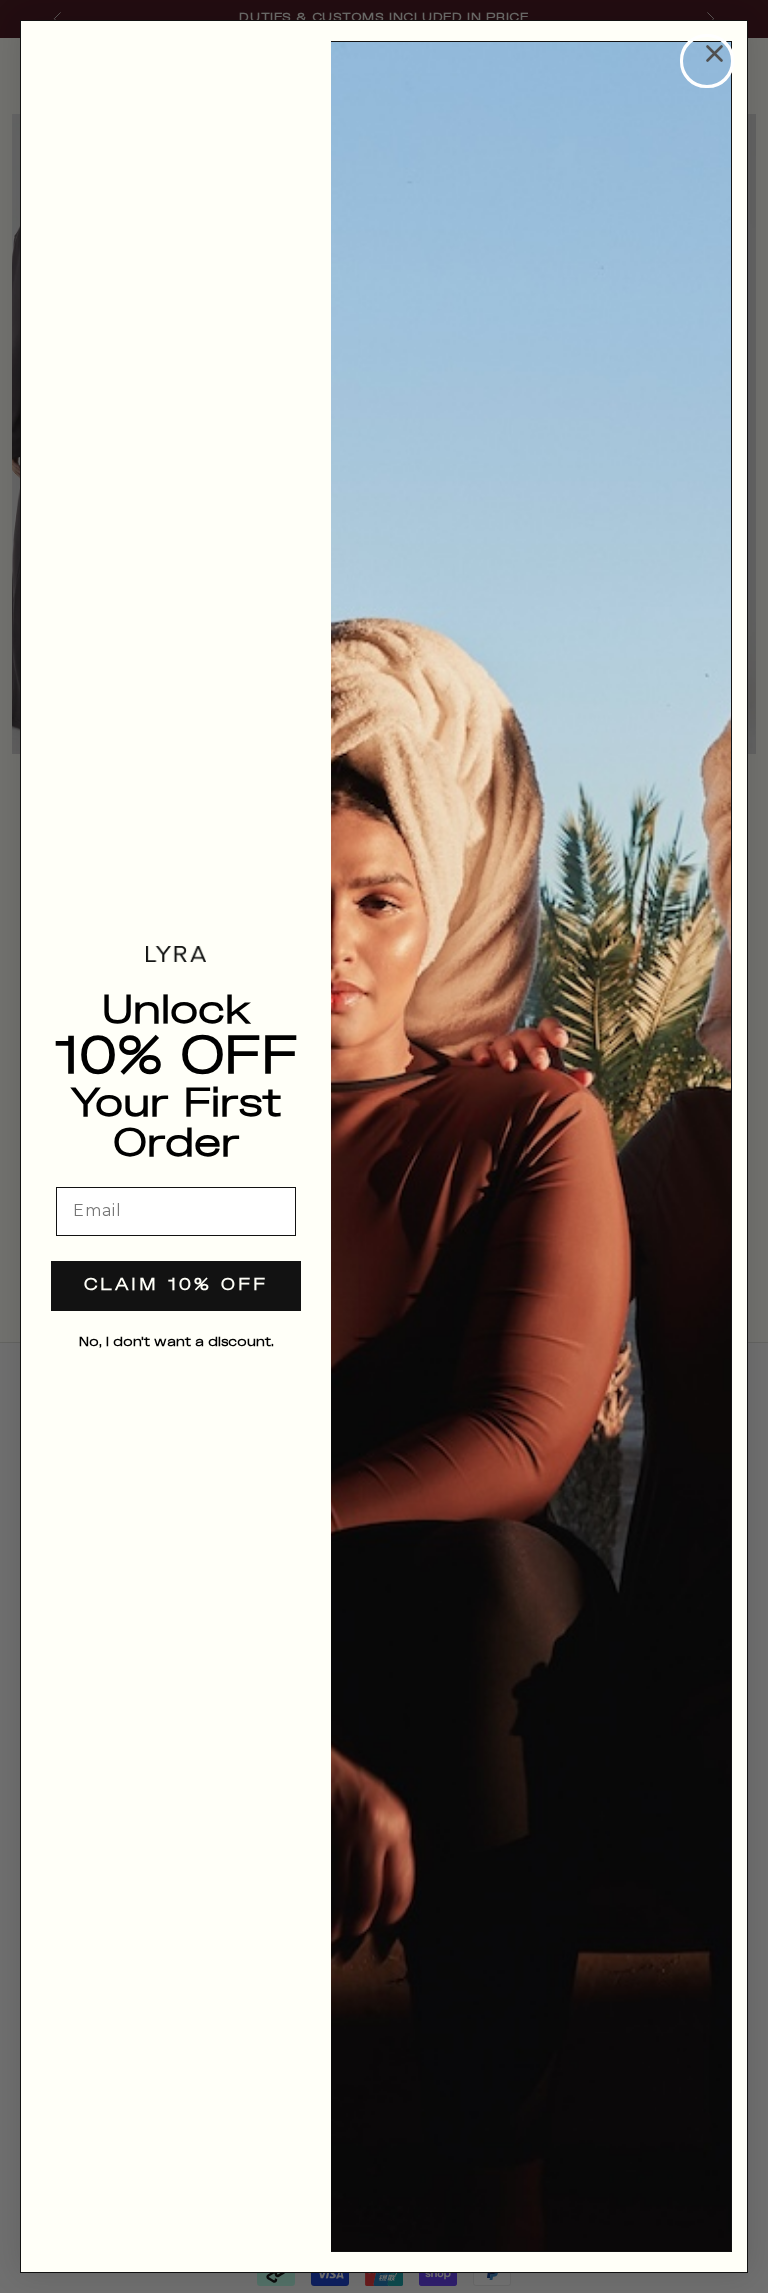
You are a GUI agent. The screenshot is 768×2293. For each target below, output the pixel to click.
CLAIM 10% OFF (176, 1285)
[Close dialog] (707, 61)
